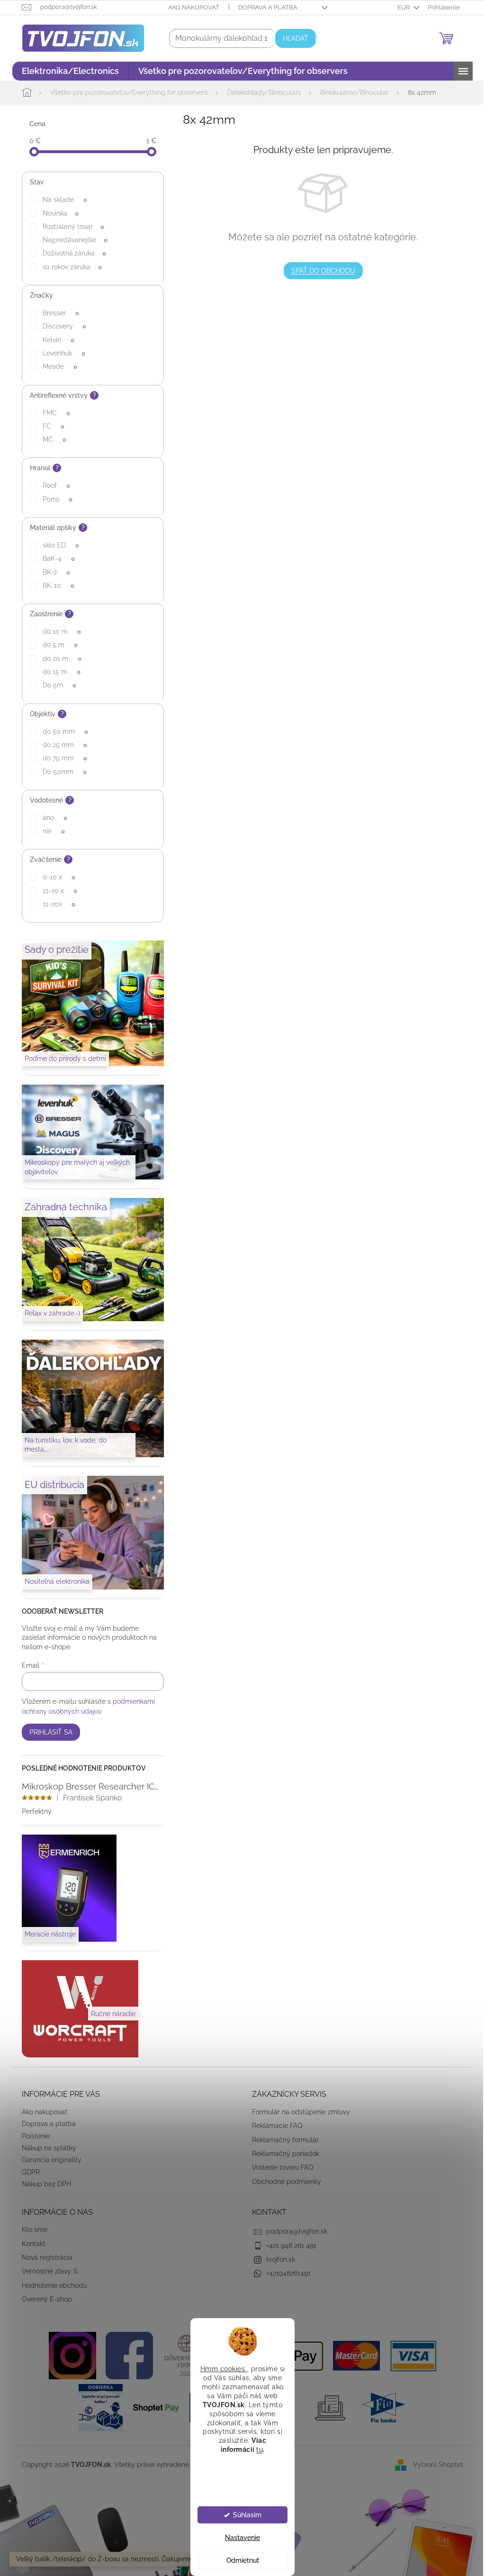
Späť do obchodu (319, 271)
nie (50, 831)
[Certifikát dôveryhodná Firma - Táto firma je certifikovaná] (182, 2355)
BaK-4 (55, 558)
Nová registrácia (44, 2257)
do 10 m (58, 631)
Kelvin (55, 340)
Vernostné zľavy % (46, 2271)
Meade (56, 366)
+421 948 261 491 (288, 2246)
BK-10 (55, 585)
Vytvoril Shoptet (435, 2465)
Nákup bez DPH (43, 2184)
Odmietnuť (239, 2560)
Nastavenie (239, 2538)
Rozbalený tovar (70, 227)
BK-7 (53, 572)
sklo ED (57, 545)
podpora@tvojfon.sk (293, 2231)
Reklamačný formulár (282, 2140)
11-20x (55, 904)
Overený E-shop (44, 2299)
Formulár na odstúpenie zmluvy (298, 2112)
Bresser (57, 313)
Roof (53, 485)
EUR (400, 7)
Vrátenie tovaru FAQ (279, 2167)
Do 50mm (61, 772)
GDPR (27, 2172)
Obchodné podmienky (283, 2182)
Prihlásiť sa (48, 1732)
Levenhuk (60, 353)
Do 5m (56, 685)
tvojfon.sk (277, 2259)
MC (51, 439)
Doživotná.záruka (71, 253)
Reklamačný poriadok (282, 2154)
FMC (53, 413)
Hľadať (292, 38)
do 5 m (56, 645)
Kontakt (30, 2244)
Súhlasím (243, 2515)
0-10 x (55, 877)
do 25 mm (61, 745)
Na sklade (61, 200)
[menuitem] (67, 71)
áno (51, 818)
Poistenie (32, 2136)
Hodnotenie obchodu (51, 2285)
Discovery (61, 326)
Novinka (57, 213)
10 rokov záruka (68, 267)
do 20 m (58, 658)
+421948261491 (285, 2273)
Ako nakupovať (190, 7)
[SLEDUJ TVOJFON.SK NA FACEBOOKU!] (126, 2355)
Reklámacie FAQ (274, 2126)
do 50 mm (62, 731)
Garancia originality (48, 2160)
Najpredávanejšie (71, 240)
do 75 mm (61, 758)
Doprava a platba (265, 7)
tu (256, 2449)
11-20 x (56, 891)
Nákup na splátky (46, 2148)
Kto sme (31, 2229)
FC (50, 426)
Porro (54, 499)
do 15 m (58, 672)
